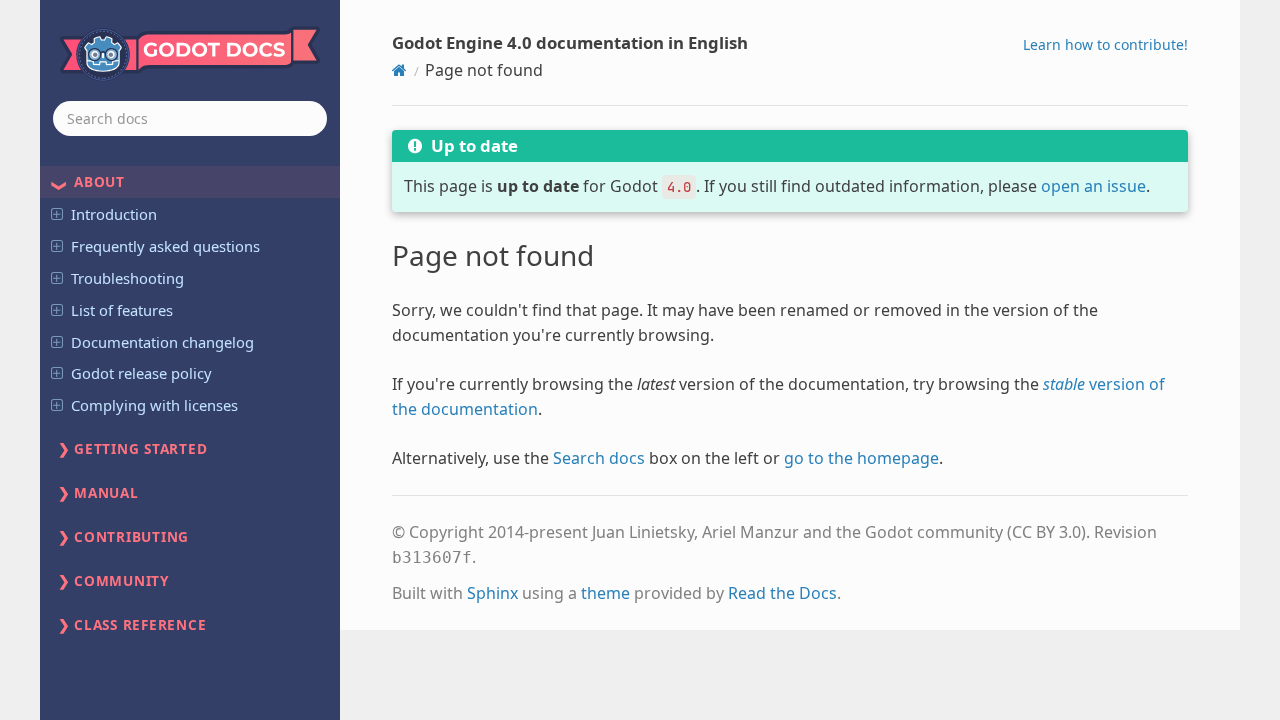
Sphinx (492, 593)
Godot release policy (141, 373)
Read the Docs (782, 593)
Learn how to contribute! (1105, 44)
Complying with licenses (154, 405)
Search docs (599, 458)
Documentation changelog (162, 342)
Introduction (114, 214)
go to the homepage (861, 458)
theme (605, 593)
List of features (122, 310)
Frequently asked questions (165, 246)
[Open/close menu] (57, 213)
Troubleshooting (127, 278)
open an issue (1093, 186)
